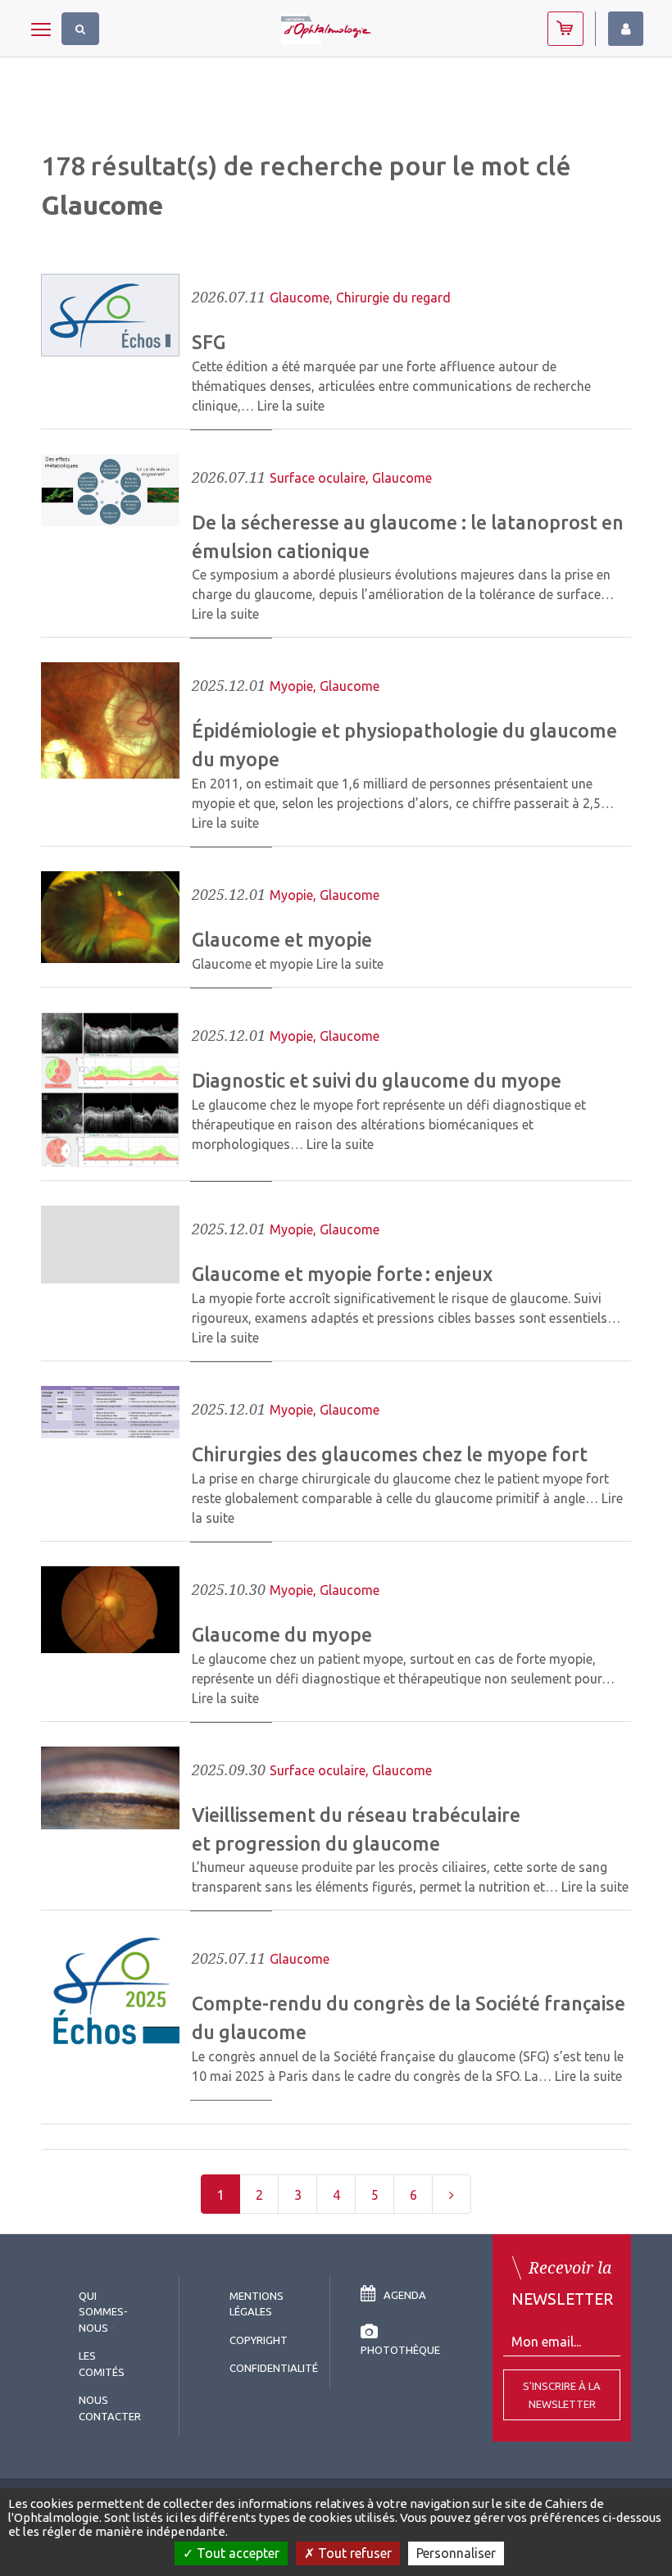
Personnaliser (456, 2553)
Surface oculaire (318, 478)
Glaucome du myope (282, 1634)
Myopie (291, 686)
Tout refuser (353, 2553)
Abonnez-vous (565, 29)
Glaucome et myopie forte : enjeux (342, 1274)
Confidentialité (274, 2368)
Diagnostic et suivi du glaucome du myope (377, 1080)
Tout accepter (236, 2553)
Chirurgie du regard (393, 298)
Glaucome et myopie (282, 939)
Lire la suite (291, 406)
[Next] (452, 2194)
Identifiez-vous (626, 29)
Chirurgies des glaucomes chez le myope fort (390, 1454)
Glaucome (300, 298)
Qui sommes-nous (103, 2312)
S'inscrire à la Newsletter (562, 2395)
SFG (209, 342)
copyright (259, 2340)
